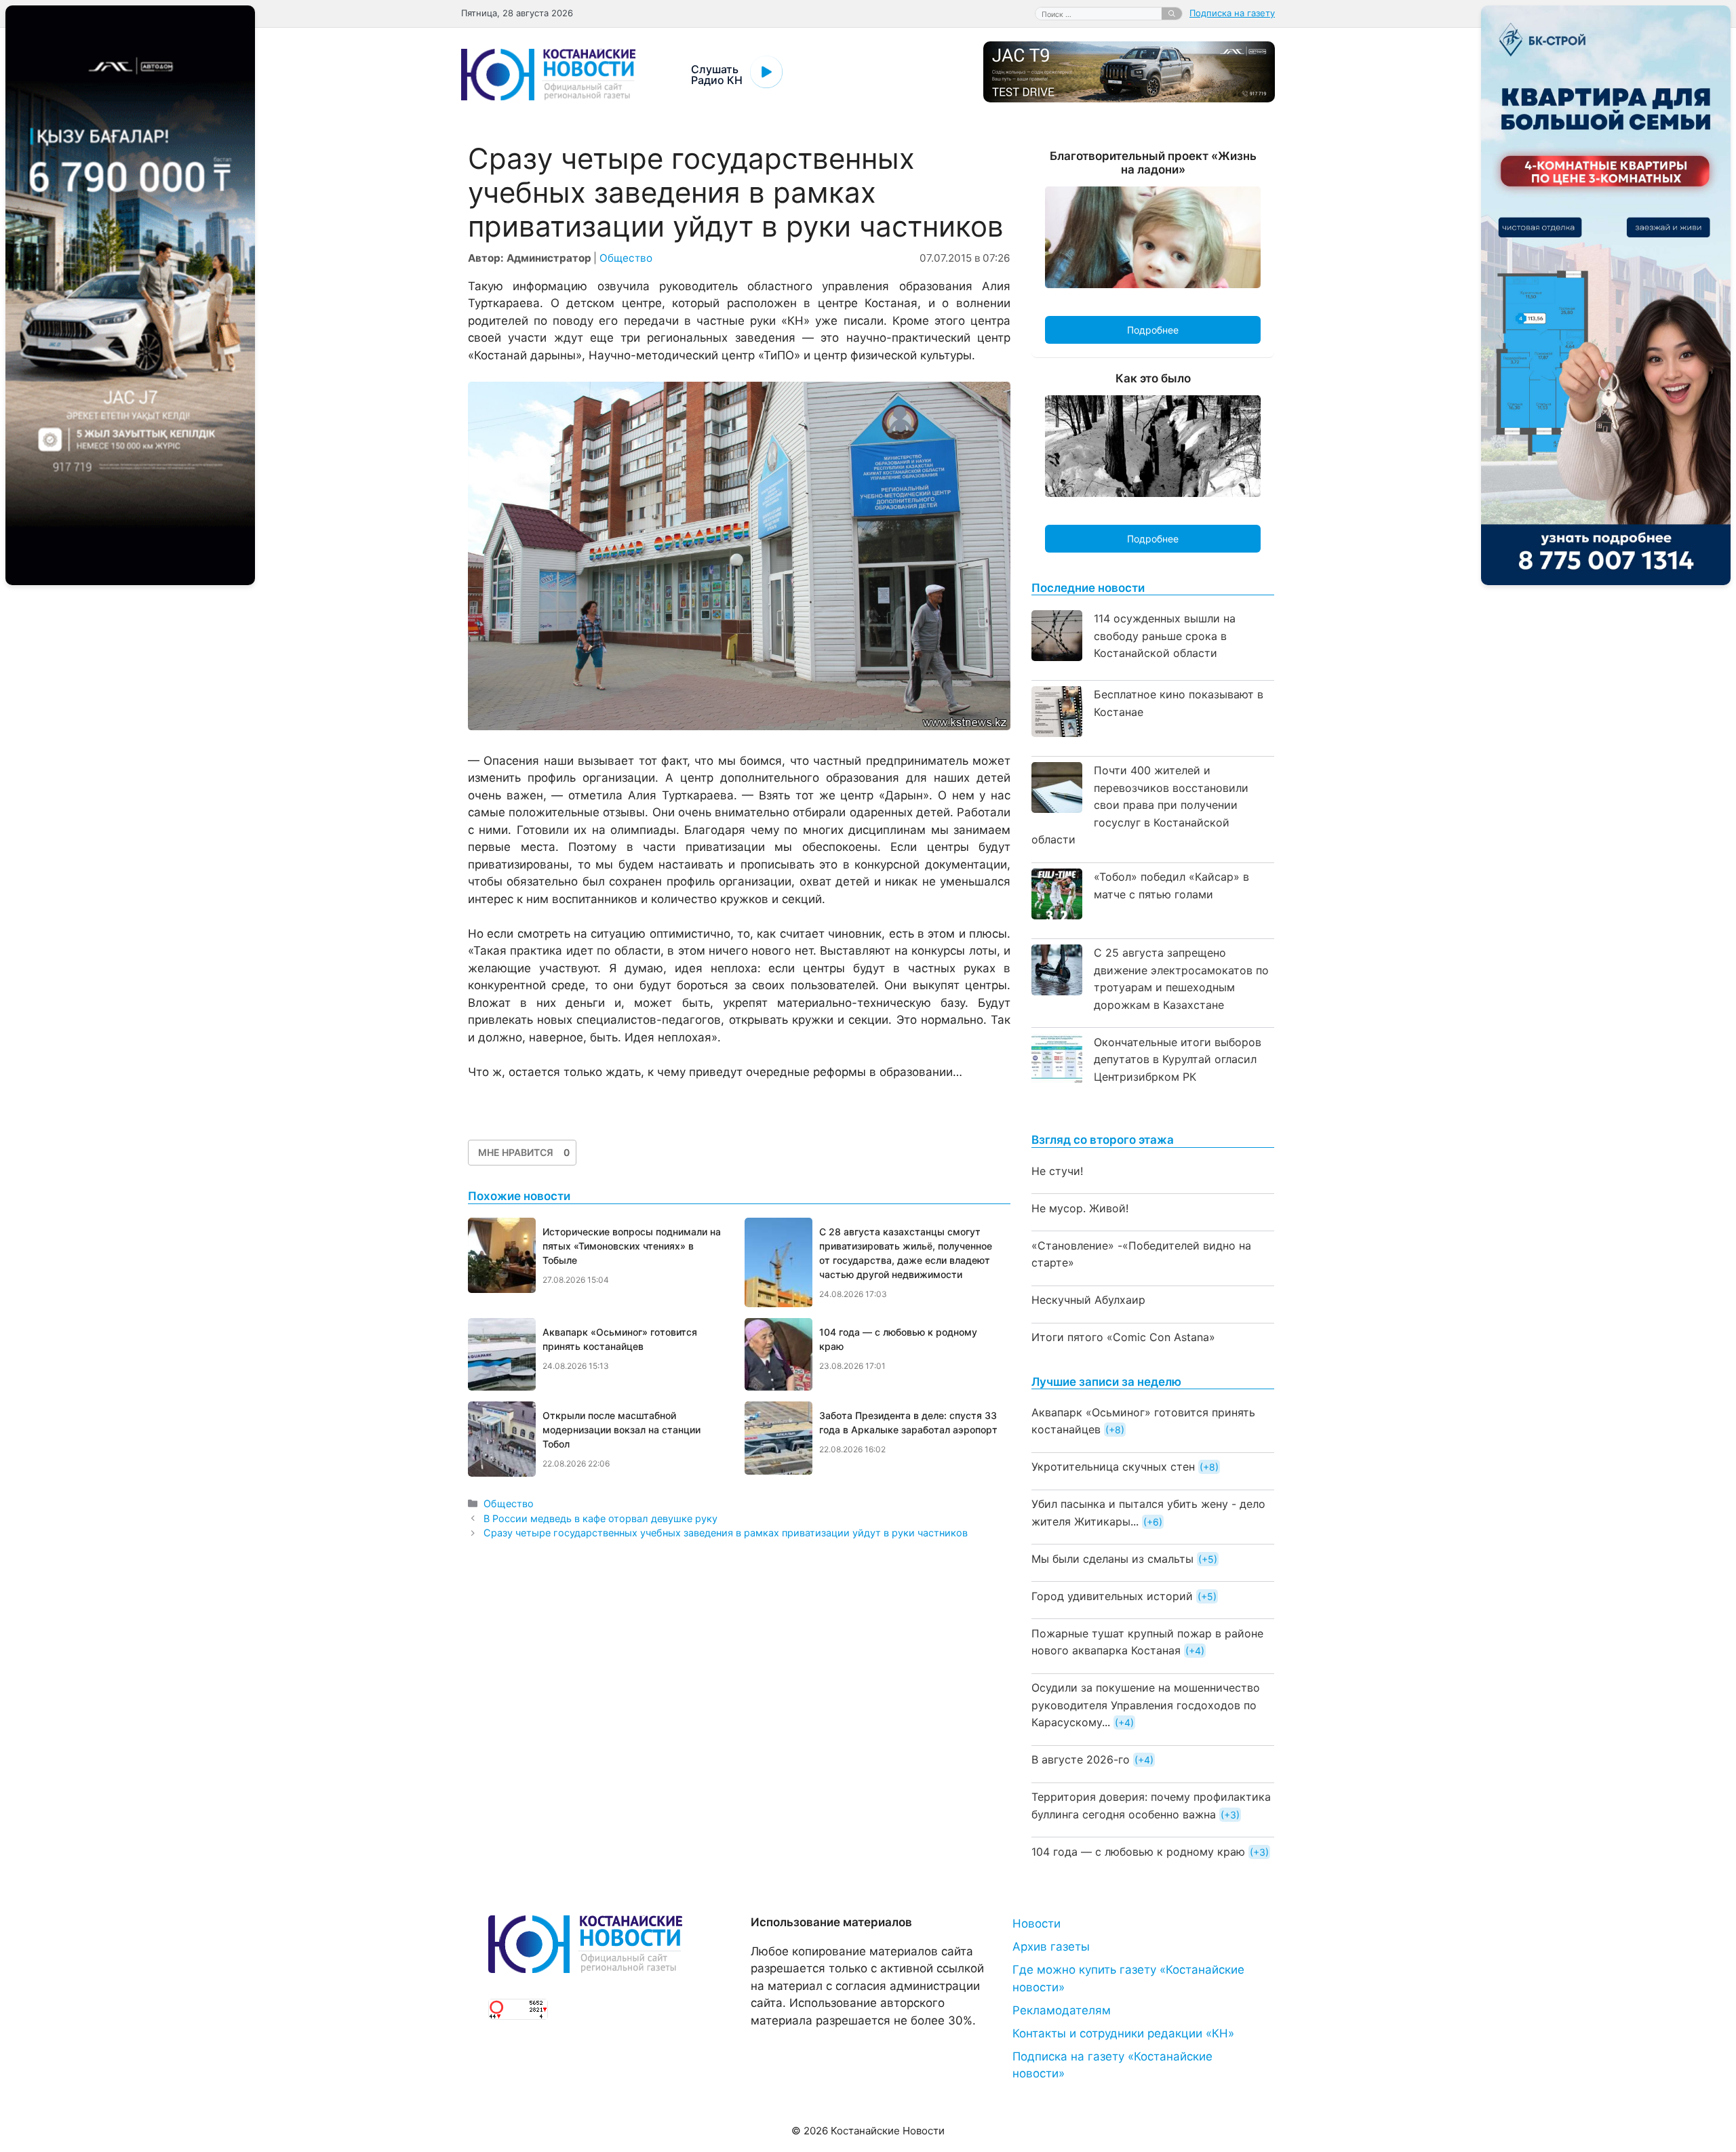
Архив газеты (1051, 1947)
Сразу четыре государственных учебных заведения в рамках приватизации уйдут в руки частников (726, 1533)
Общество (626, 258)
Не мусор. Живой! (1080, 1208)
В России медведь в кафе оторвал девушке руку (600, 1518)
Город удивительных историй (1112, 1596)
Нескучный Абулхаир (1088, 1300)
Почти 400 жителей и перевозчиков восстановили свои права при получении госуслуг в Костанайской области (1140, 805)
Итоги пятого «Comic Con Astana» (1123, 1337)
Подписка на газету (1232, 13)
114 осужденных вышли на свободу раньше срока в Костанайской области (1165, 636)
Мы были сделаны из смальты (1112, 1559)
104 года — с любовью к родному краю (1138, 1852)
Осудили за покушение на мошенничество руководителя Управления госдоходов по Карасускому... (1146, 1705)
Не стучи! (1057, 1171)
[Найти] (1172, 14)
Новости (1037, 1924)
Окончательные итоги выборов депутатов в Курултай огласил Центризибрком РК (1178, 1059)
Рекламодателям (1062, 2010)
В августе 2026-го (1081, 1759)
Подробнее (1153, 330)
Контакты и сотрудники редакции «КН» (1123, 2033)
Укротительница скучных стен (1113, 1467)
